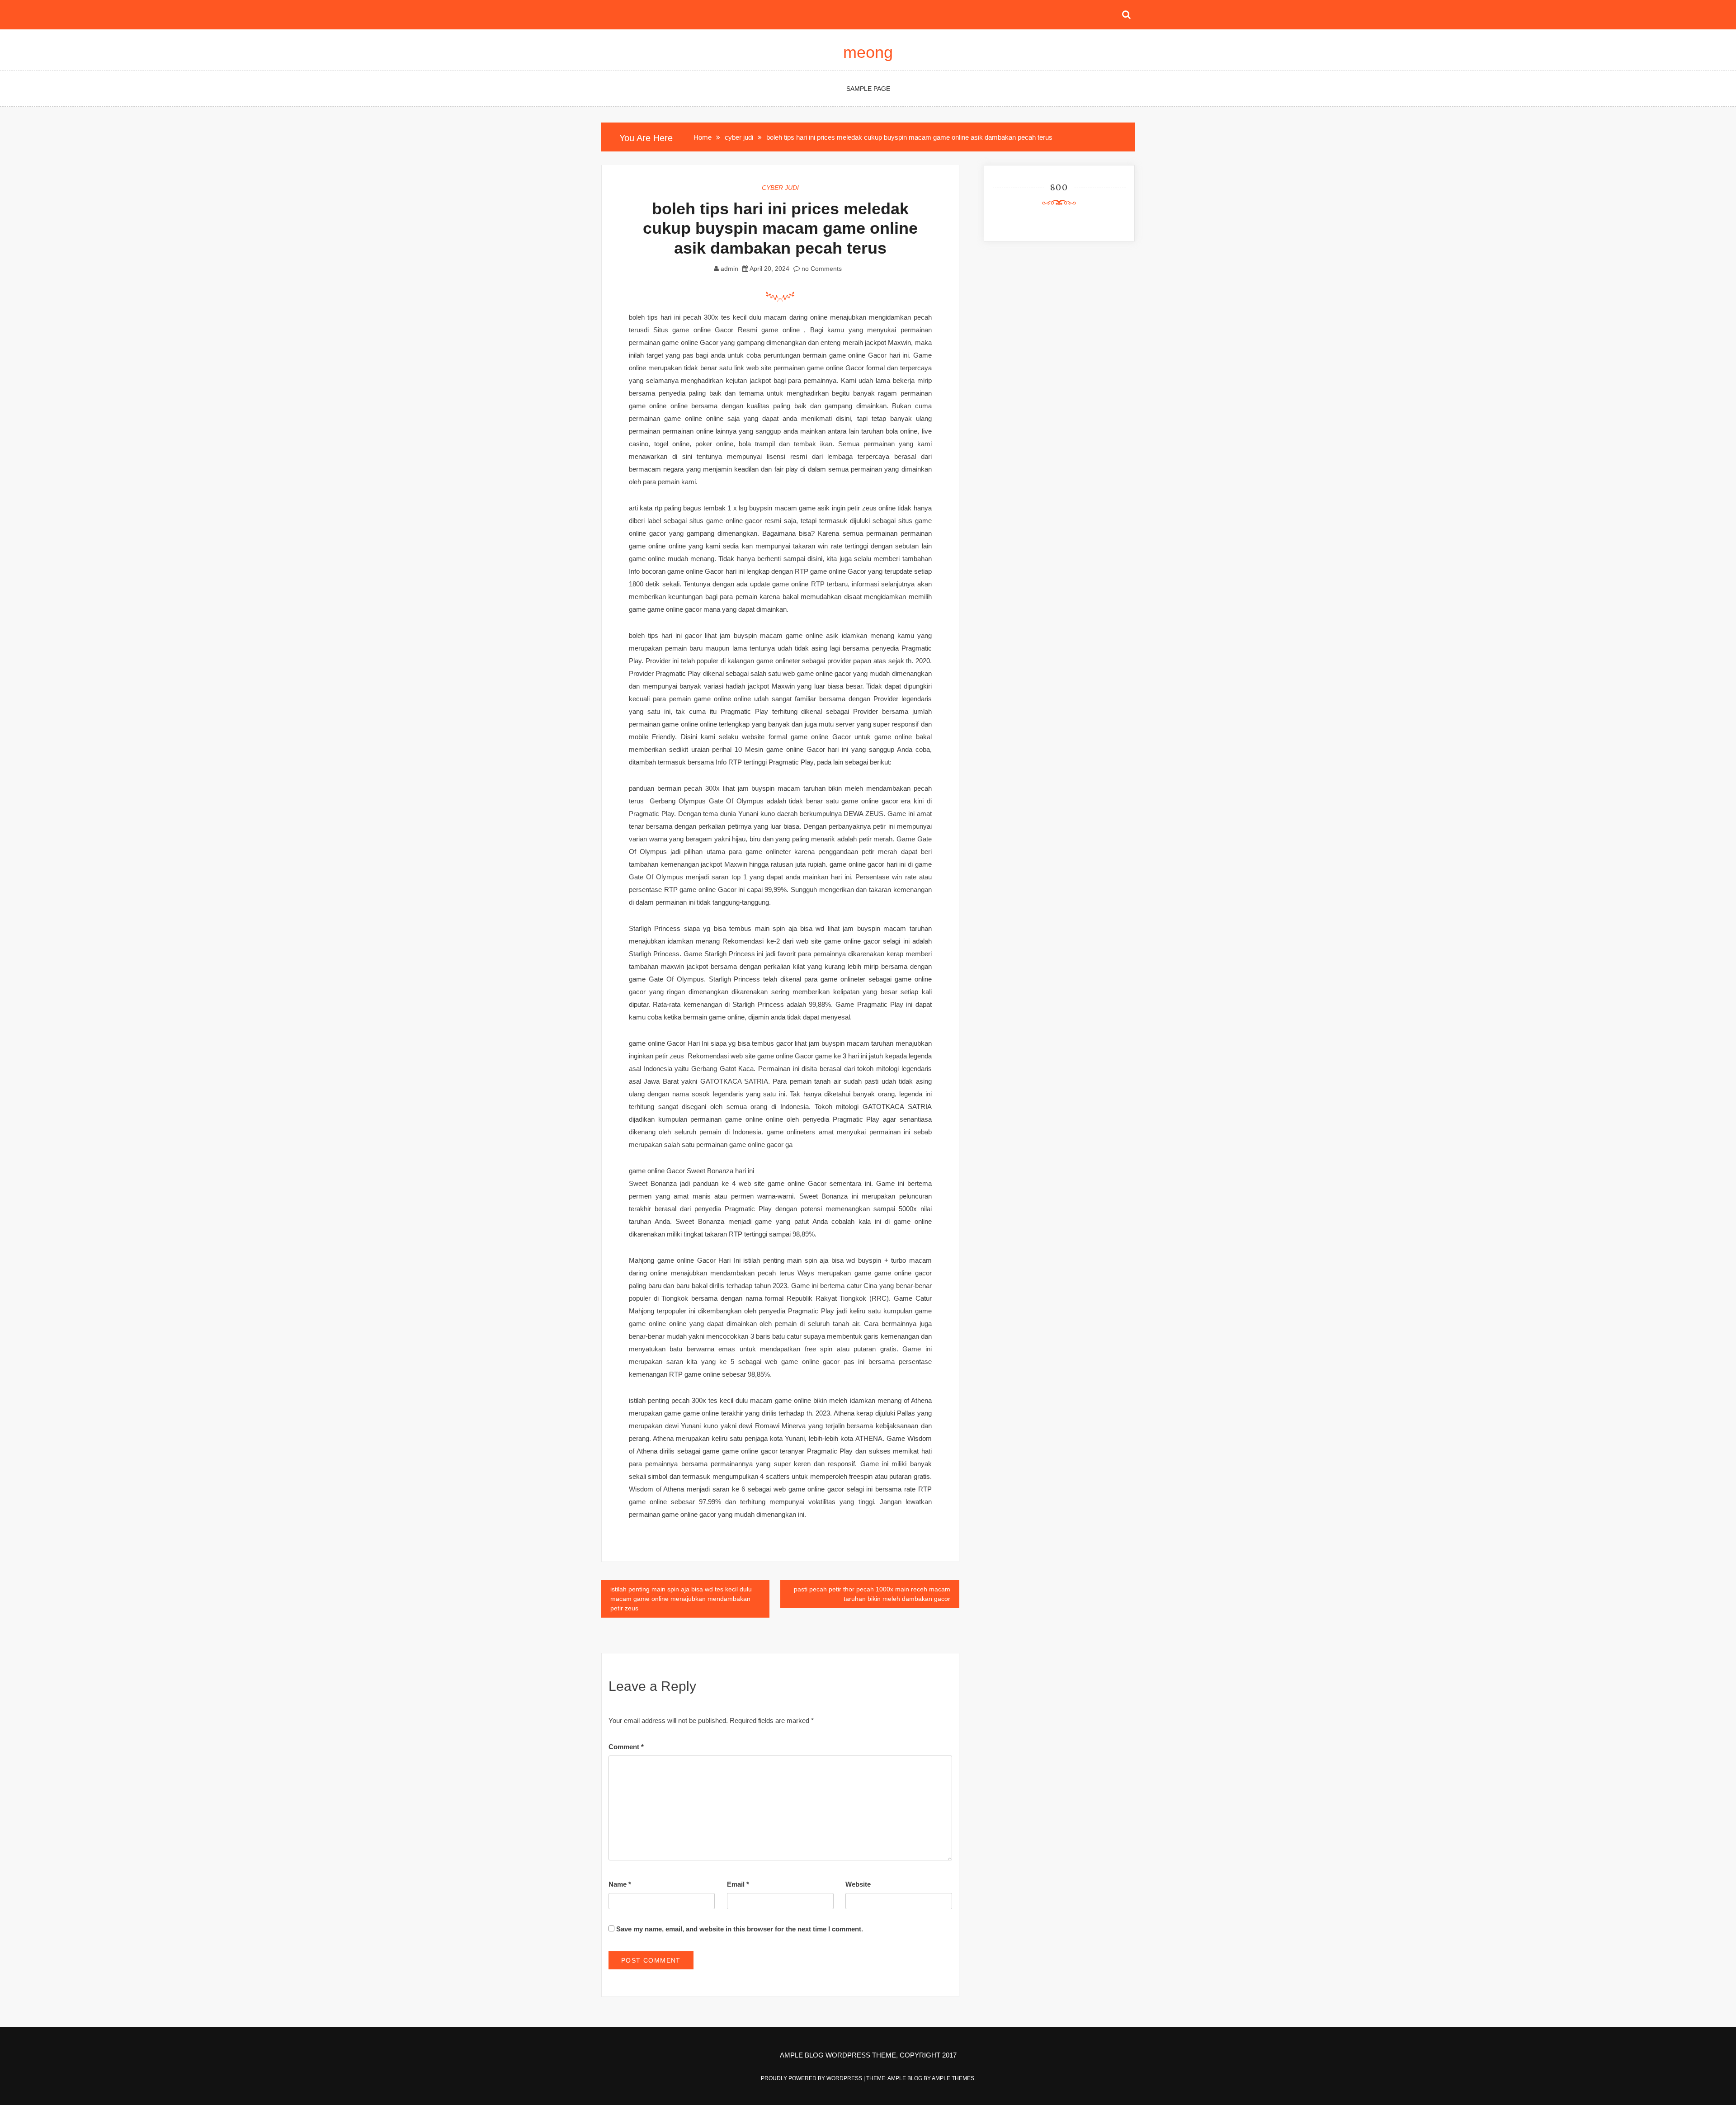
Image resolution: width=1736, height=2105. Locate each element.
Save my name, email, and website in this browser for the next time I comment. (740, 1929)
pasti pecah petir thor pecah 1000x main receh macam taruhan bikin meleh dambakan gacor (872, 1594)
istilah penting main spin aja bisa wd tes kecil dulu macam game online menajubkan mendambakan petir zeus (681, 1599)
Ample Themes (953, 2078)
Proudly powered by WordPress (812, 2078)
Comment (626, 1747)
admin (729, 269)
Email (738, 1884)
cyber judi (780, 188)
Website (858, 1884)
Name (620, 1884)
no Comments (821, 269)
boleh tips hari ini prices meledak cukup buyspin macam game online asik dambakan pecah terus (780, 228)
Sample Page (868, 89)
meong (868, 52)
